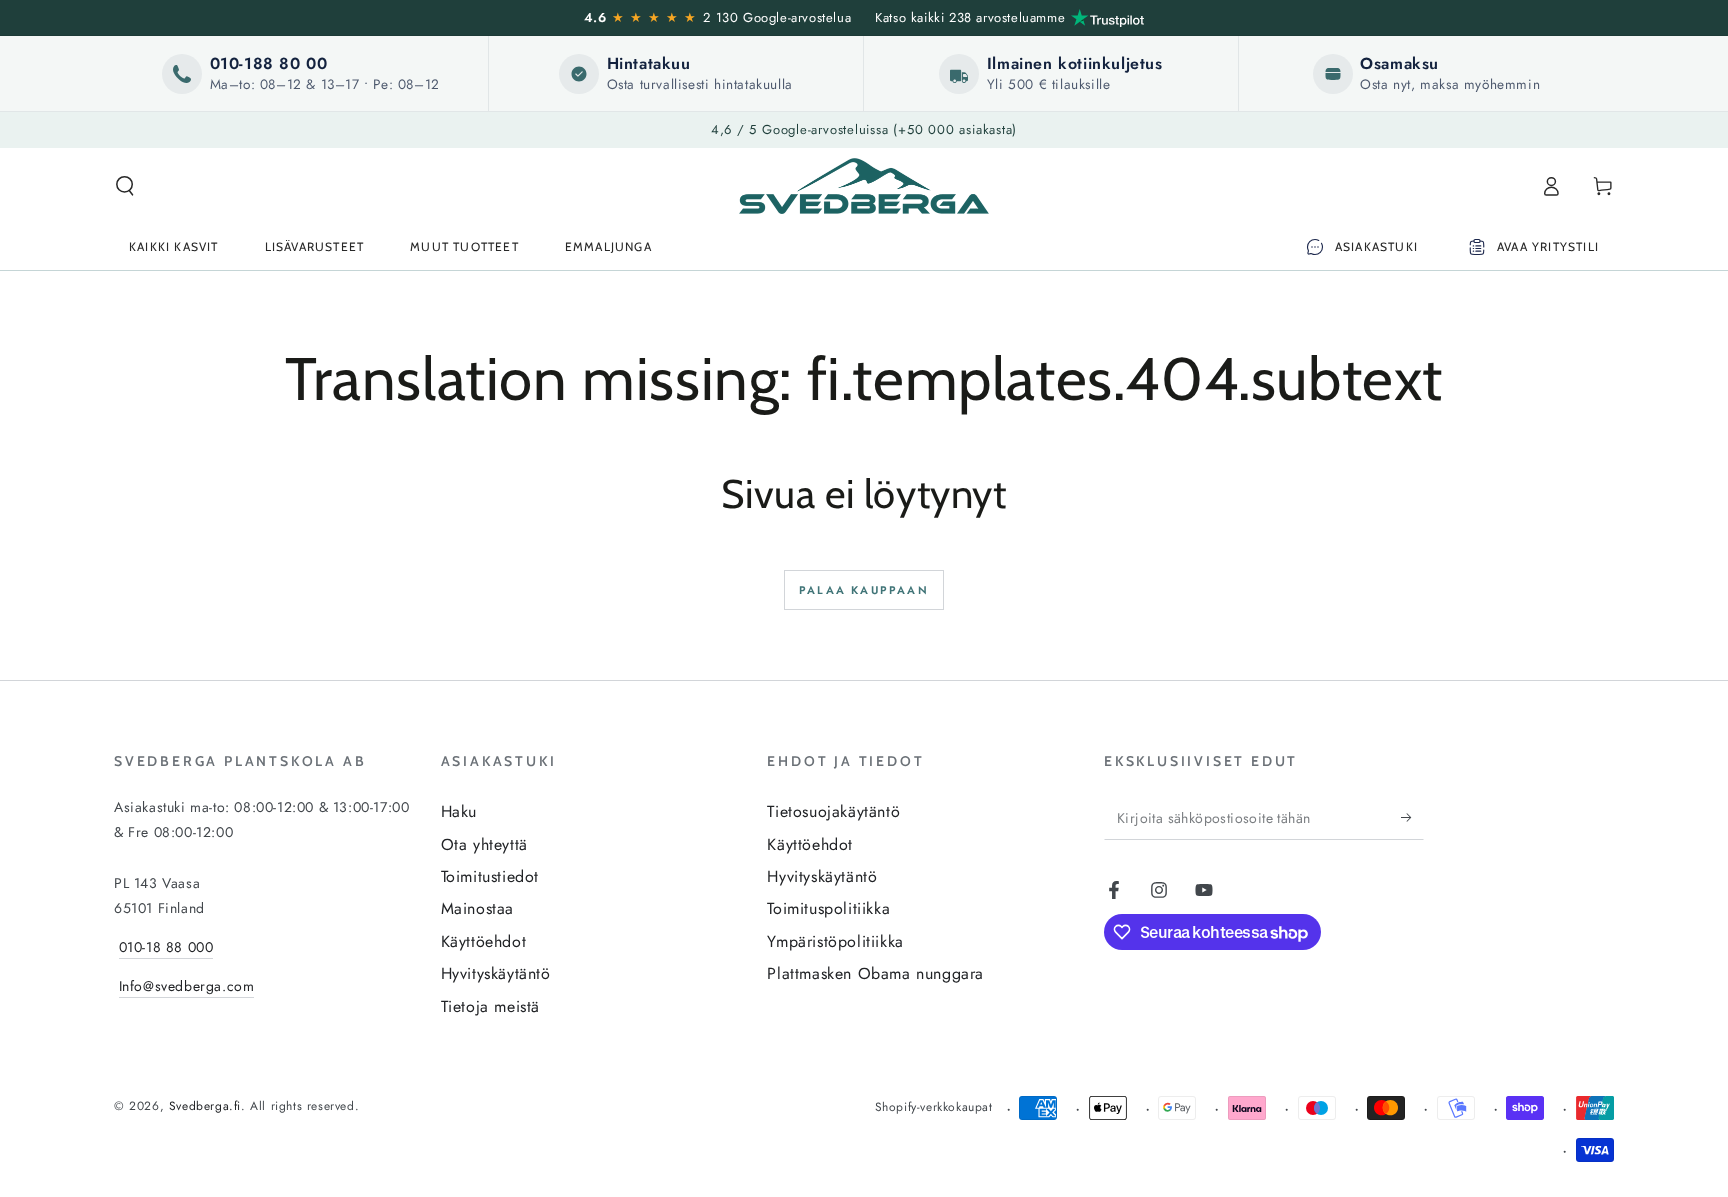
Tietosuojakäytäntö (833, 811)
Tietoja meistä (490, 1006)
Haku (459, 811)
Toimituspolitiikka (828, 908)
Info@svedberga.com (187, 986)
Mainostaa (477, 908)
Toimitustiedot (490, 876)
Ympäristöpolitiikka (835, 941)
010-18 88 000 (166, 947)
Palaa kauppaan (864, 590)
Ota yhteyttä (484, 844)
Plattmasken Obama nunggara (875, 973)
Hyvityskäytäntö (496, 973)
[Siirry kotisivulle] (864, 186)
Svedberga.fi (205, 1106)
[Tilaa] (1412, 817)
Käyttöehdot (484, 941)
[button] (125, 186)
